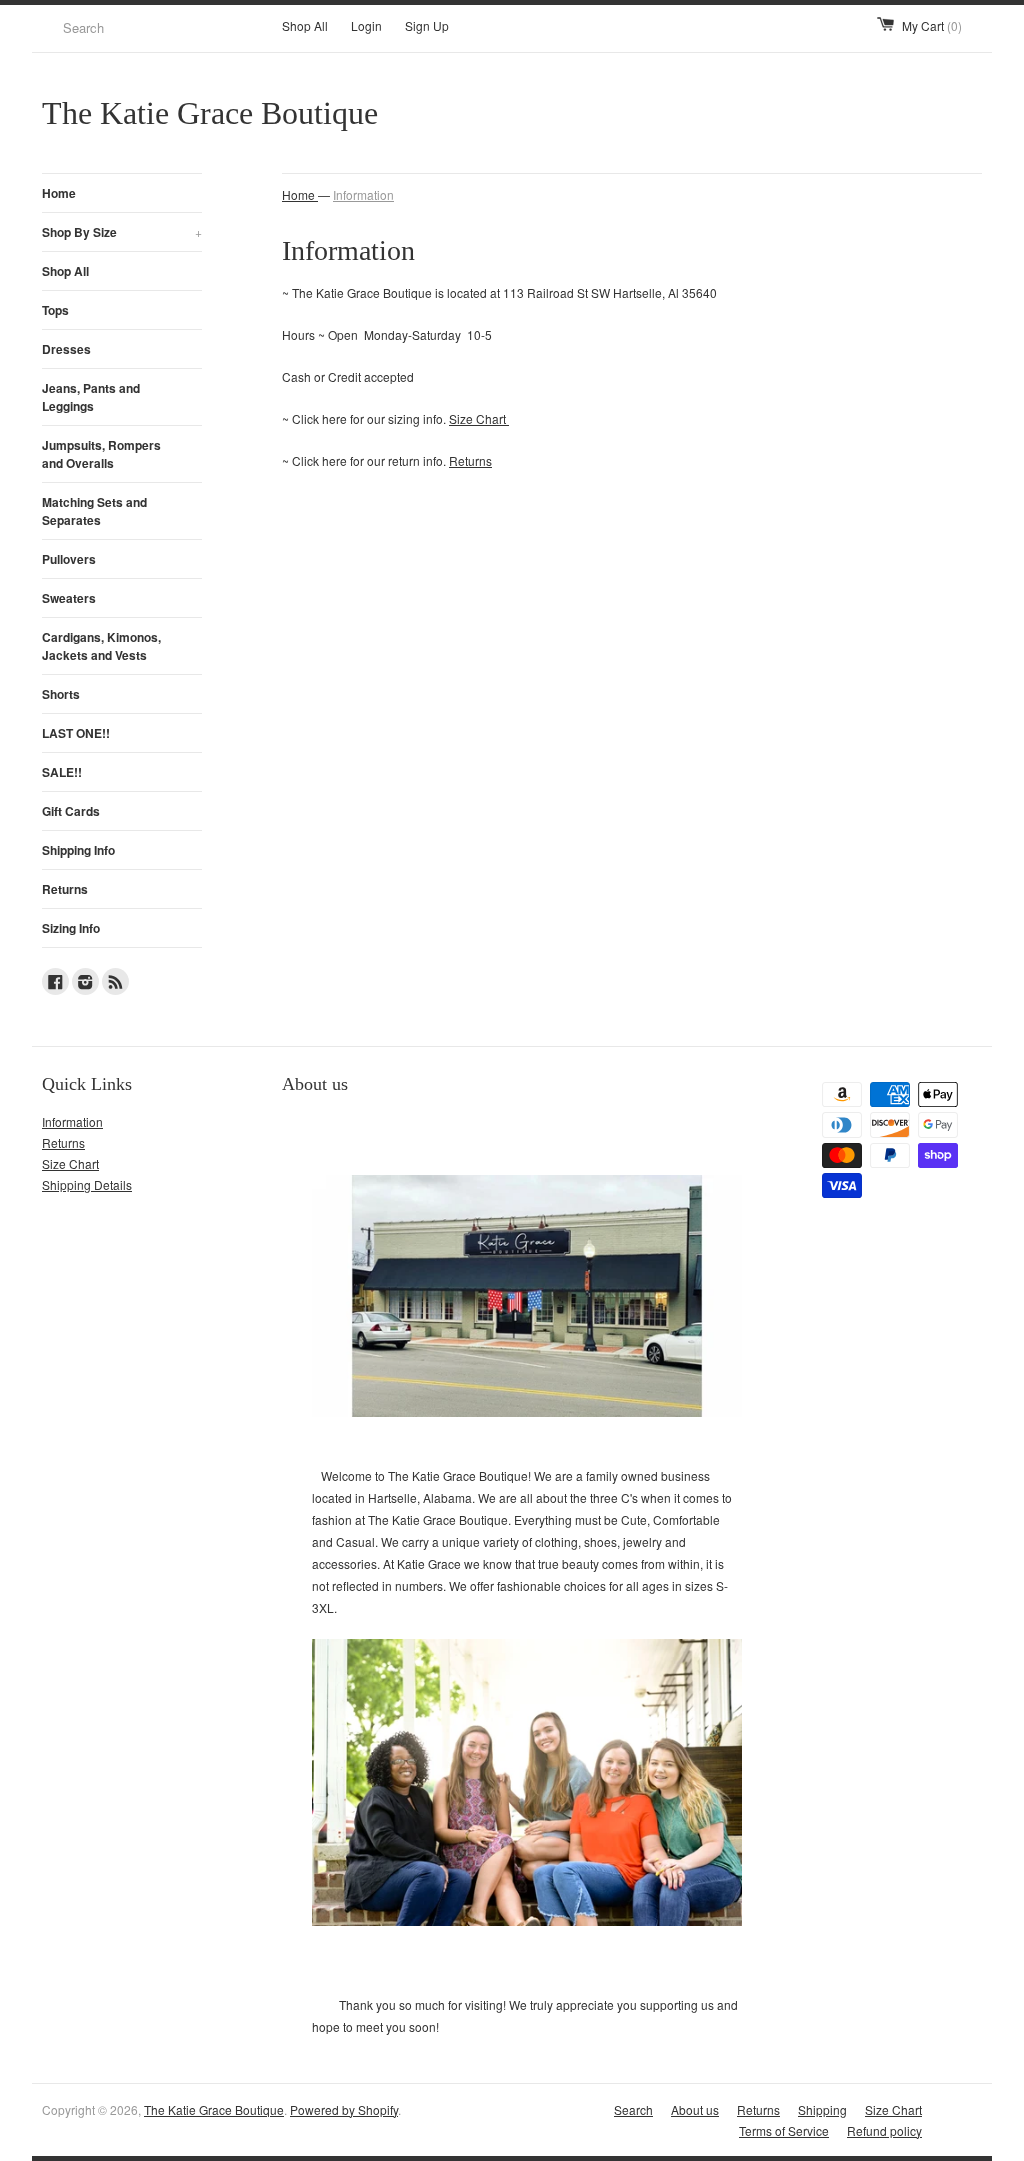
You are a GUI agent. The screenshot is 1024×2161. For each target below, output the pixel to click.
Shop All (305, 25)
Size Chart (479, 418)
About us (695, 2109)
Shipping (822, 2109)
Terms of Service (784, 2130)
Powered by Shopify (344, 2109)
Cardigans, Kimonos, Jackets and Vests (101, 646)
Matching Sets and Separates (94, 511)
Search (633, 2109)
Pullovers (69, 559)
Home (59, 193)
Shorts (61, 694)
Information (363, 194)
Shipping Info (78, 850)
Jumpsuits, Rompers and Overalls (101, 454)
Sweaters (69, 598)
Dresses (66, 349)
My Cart (932, 25)
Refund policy (884, 2130)
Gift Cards (71, 811)
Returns (65, 889)
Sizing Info (71, 928)
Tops (55, 310)
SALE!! (62, 772)
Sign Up (427, 25)
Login (366, 25)
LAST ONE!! (76, 733)
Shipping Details (87, 1184)
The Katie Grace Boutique (214, 2109)
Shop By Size (122, 232)
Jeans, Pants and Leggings (91, 397)
